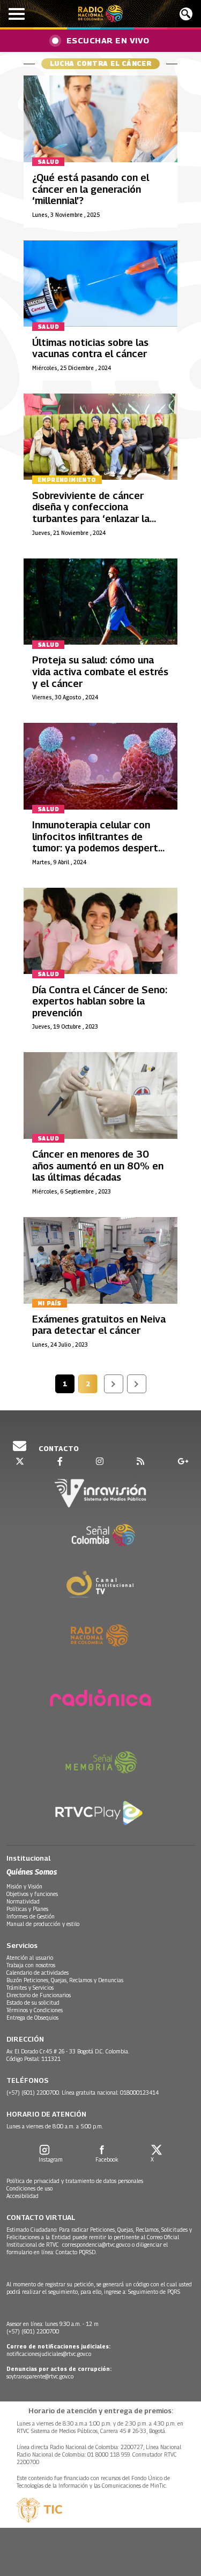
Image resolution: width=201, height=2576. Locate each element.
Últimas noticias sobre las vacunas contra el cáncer (90, 348)
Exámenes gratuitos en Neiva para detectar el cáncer (99, 1325)
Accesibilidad (23, 2196)
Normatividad (23, 1901)
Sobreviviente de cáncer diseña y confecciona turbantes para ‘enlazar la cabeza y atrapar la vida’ (91, 513)
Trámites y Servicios (30, 1988)
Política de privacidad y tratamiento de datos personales (75, 2181)
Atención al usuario (30, 1958)
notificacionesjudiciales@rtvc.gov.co (49, 2354)
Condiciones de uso (29, 2188)
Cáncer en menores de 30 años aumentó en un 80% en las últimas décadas (98, 1166)
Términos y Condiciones (35, 2010)
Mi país (50, 1303)
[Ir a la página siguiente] (114, 1384)
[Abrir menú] (17, 14)
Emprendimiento (67, 480)
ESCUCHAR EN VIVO (108, 40)
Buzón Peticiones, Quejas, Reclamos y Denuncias (65, 1980)
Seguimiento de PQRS (154, 2292)
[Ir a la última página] (137, 1384)
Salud (48, 162)
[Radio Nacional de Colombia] (100, 14)
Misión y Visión (24, 1886)
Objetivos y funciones (32, 1894)
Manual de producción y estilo (43, 1924)
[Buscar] (186, 14)
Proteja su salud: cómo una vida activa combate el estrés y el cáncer (100, 671)
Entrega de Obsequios (32, 2018)
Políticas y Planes (27, 1909)
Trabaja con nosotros (31, 1965)
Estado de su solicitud (33, 2003)
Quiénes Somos (32, 1872)
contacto (58, 1448)
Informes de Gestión (31, 1916)
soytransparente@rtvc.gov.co (40, 2376)
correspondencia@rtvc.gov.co (96, 2245)
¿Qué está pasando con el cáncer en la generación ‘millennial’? (91, 189)
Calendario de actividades (38, 1973)
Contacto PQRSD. (77, 2252)
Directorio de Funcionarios (39, 1995)
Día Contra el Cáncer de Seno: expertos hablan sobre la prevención (100, 1001)
